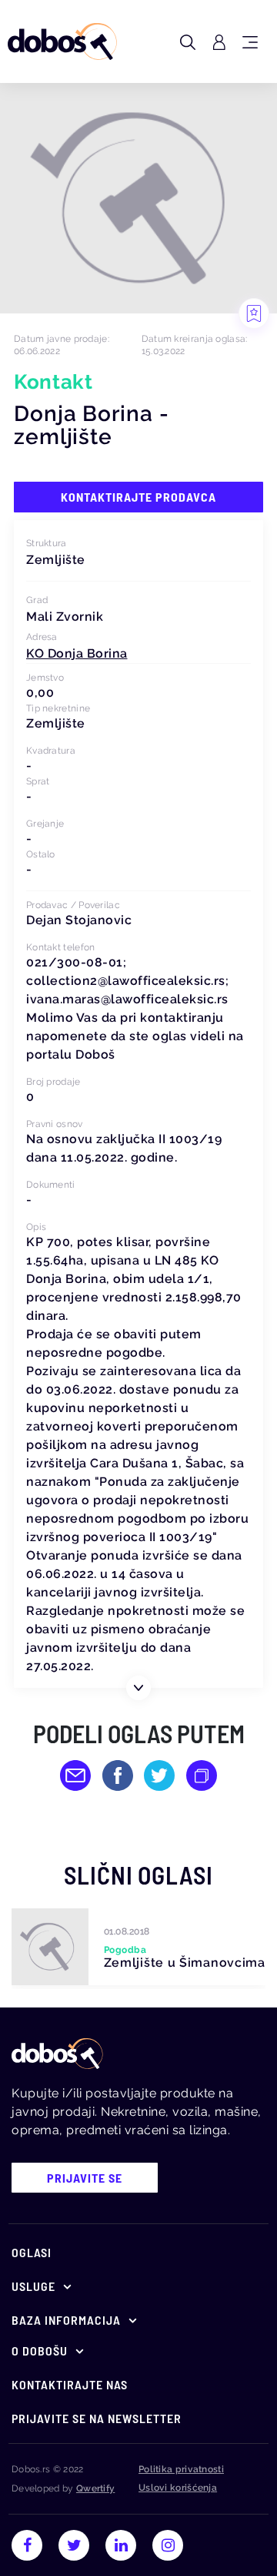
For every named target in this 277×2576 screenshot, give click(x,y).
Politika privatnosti (181, 2469)
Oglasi (32, 2252)
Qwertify (95, 2488)
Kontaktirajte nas (70, 2384)
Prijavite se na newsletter (97, 2418)
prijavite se (85, 2178)
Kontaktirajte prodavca (138, 497)
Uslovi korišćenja (178, 2488)
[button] (77, 653)
